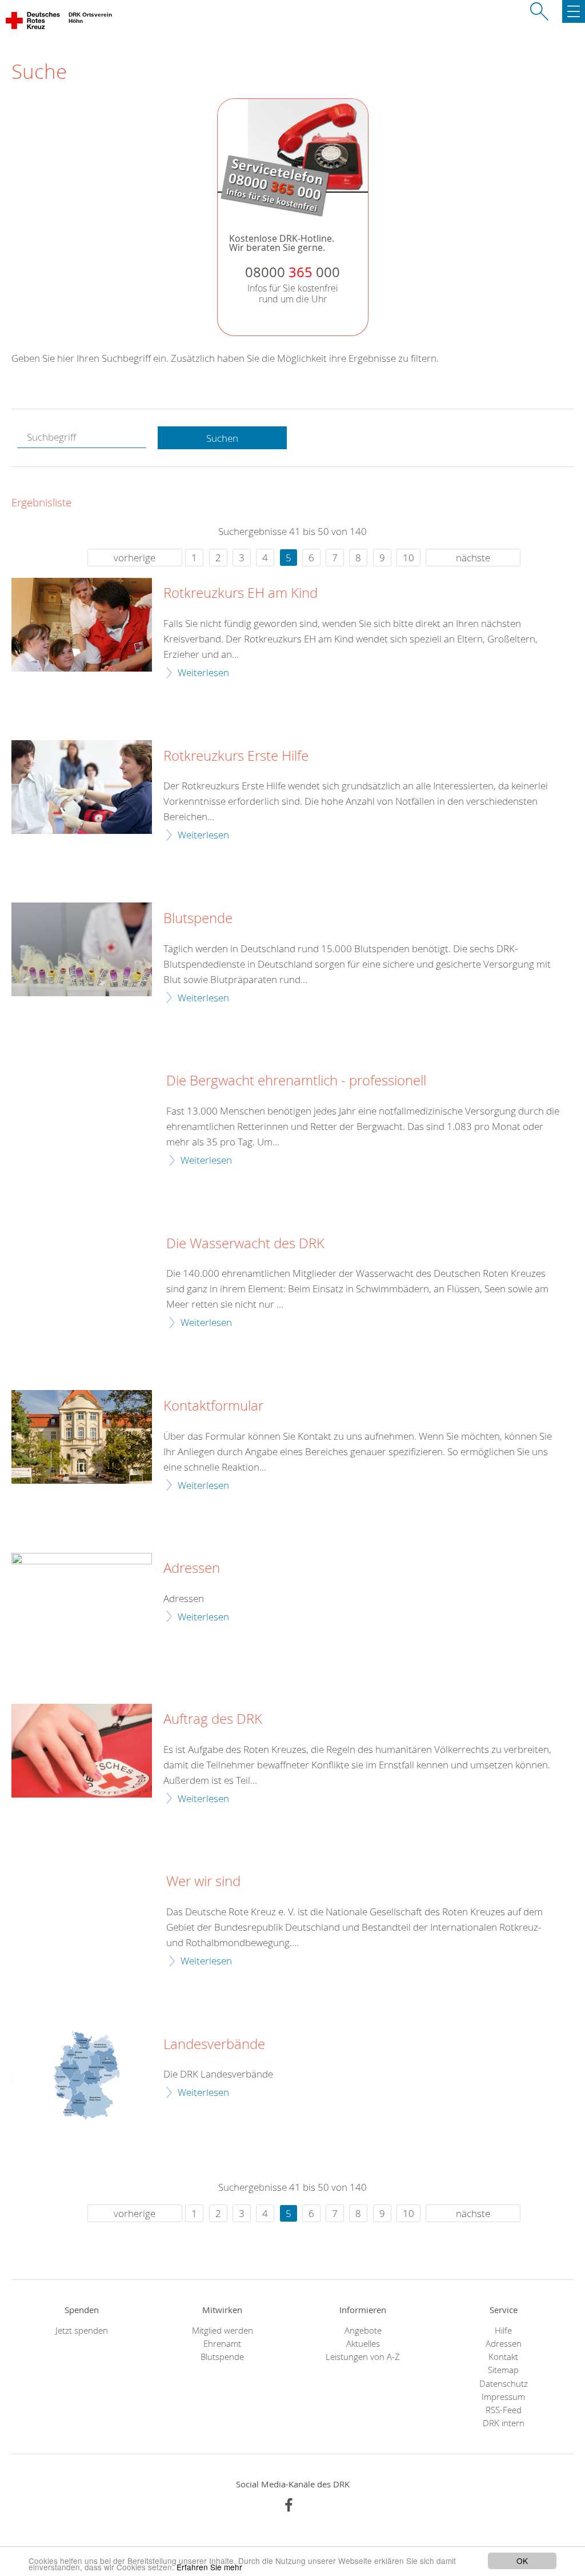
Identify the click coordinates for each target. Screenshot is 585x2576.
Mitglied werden (223, 2331)
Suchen (222, 438)
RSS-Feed (504, 2410)
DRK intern (504, 2423)
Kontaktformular (213, 1406)
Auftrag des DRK (213, 1719)
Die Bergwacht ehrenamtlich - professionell (296, 1081)
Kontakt (503, 2357)
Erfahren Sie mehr (209, 2567)
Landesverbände (214, 2044)
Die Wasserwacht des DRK (245, 1244)
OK (522, 2561)
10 (408, 558)
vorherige (135, 558)
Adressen (192, 1568)
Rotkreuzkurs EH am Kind (241, 593)
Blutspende (198, 918)
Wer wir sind (203, 1882)
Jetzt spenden (82, 2331)
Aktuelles (363, 2344)
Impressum (503, 2397)
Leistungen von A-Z (363, 2357)
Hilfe (503, 2331)
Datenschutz (504, 2384)
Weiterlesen (203, 672)
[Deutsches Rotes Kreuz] (33, 23)
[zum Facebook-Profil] (289, 2505)
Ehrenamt (222, 2344)
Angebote (363, 2331)
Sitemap (503, 2370)
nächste (473, 558)
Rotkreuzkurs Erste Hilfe (236, 756)
